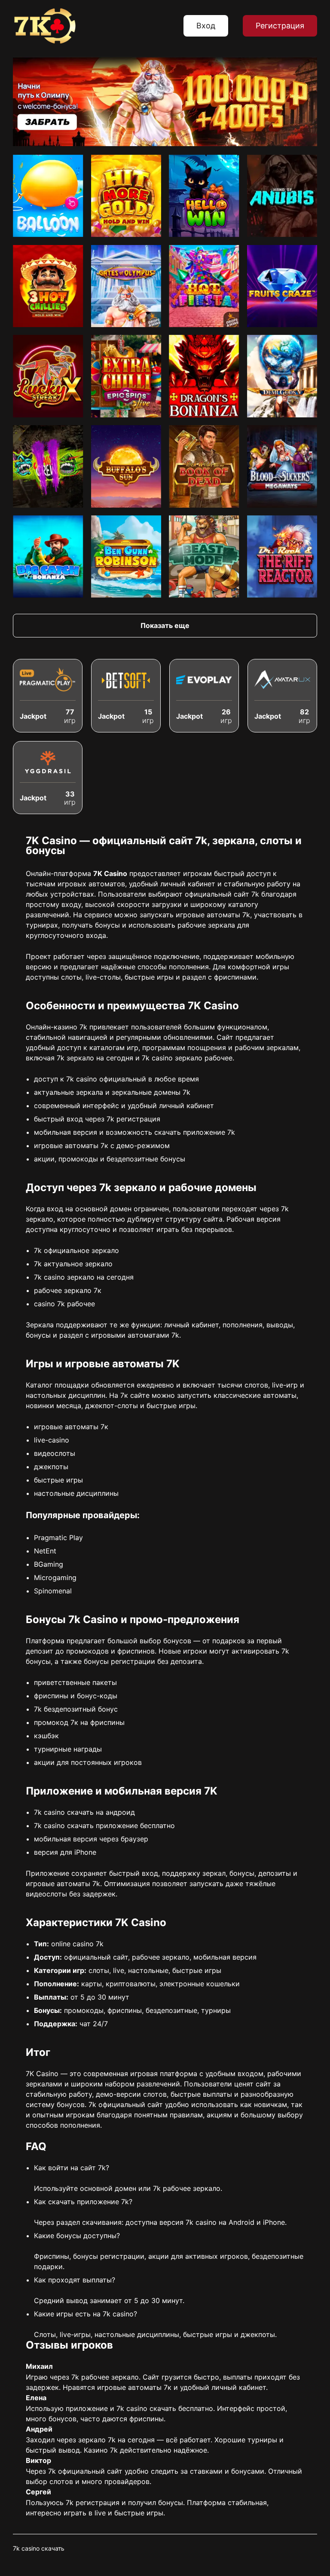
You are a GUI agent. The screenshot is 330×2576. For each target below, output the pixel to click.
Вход (206, 26)
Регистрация (280, 26)
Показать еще (165, 625)
